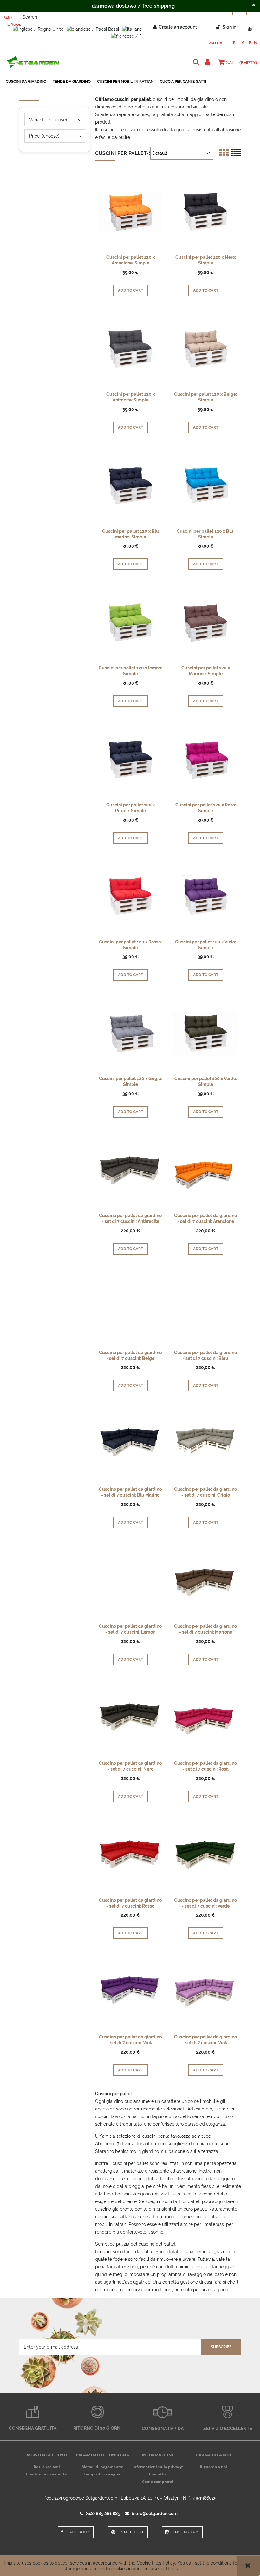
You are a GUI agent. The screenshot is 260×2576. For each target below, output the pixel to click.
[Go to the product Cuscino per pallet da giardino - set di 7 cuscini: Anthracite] (130, 1170)
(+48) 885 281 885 (103, 2514)
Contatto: (158, 2474)
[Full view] (236, 153)
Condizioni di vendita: (47, 2474)
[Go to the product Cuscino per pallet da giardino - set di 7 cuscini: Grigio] (205, 1444)
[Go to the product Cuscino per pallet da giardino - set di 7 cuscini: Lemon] (130, 1581)
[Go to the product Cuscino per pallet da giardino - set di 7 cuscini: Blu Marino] (130, 1444)
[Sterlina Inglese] (234, 43)
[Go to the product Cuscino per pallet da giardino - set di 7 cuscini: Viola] (130, 1991)
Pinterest (132, 2532)
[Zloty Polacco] (253, 43)
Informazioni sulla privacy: (158, 2467)
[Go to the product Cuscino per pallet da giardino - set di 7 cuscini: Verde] (205, 1855)
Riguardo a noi (213, 2467)
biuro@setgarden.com (155, 2514)
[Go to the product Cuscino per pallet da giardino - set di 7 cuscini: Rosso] (130, 1855)
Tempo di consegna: (102, 2474)
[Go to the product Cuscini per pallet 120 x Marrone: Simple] (205, 622)
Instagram (186, 2532)
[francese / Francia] (133, 36)
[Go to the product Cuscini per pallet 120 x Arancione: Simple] (130, 212)
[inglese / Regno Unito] (38, 29)
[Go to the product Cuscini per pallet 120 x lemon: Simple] (130, 622)
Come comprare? (158, 2482)
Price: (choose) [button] (44, 136)
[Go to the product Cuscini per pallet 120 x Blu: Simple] (205, 486)
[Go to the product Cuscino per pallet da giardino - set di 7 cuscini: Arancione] (205, 1170)
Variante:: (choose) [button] (48, 120)
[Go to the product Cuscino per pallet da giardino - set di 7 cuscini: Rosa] (205, 1718)
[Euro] (243, 43)
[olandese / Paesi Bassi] (93, 29)
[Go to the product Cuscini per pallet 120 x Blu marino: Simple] (130, 486)
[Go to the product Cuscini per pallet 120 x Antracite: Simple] (130, 349)
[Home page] (33, 62)
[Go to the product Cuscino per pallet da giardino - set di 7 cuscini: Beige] (130, 1307)
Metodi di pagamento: (102, 2467)
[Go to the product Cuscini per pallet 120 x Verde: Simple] (205, 1033)
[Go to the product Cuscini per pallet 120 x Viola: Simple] (205, 896)
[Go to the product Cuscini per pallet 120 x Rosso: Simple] (130, 896)
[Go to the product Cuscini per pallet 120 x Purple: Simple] (130, 759)
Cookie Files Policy (156, 2563)
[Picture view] (224, 153)
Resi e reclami (47, 2467)
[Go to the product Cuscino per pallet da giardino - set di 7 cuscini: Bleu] (205, 1307)
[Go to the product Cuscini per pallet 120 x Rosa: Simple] (205, 759)
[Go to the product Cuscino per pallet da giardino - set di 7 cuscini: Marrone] (205, 1581)
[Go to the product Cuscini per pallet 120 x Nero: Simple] (205, 212)
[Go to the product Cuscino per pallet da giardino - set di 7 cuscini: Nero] (130, 1718)
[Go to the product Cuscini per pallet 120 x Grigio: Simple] (130, 1033)
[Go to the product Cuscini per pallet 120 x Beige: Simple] (205, 349)
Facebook (79, 2532)
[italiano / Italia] (140, 29)
